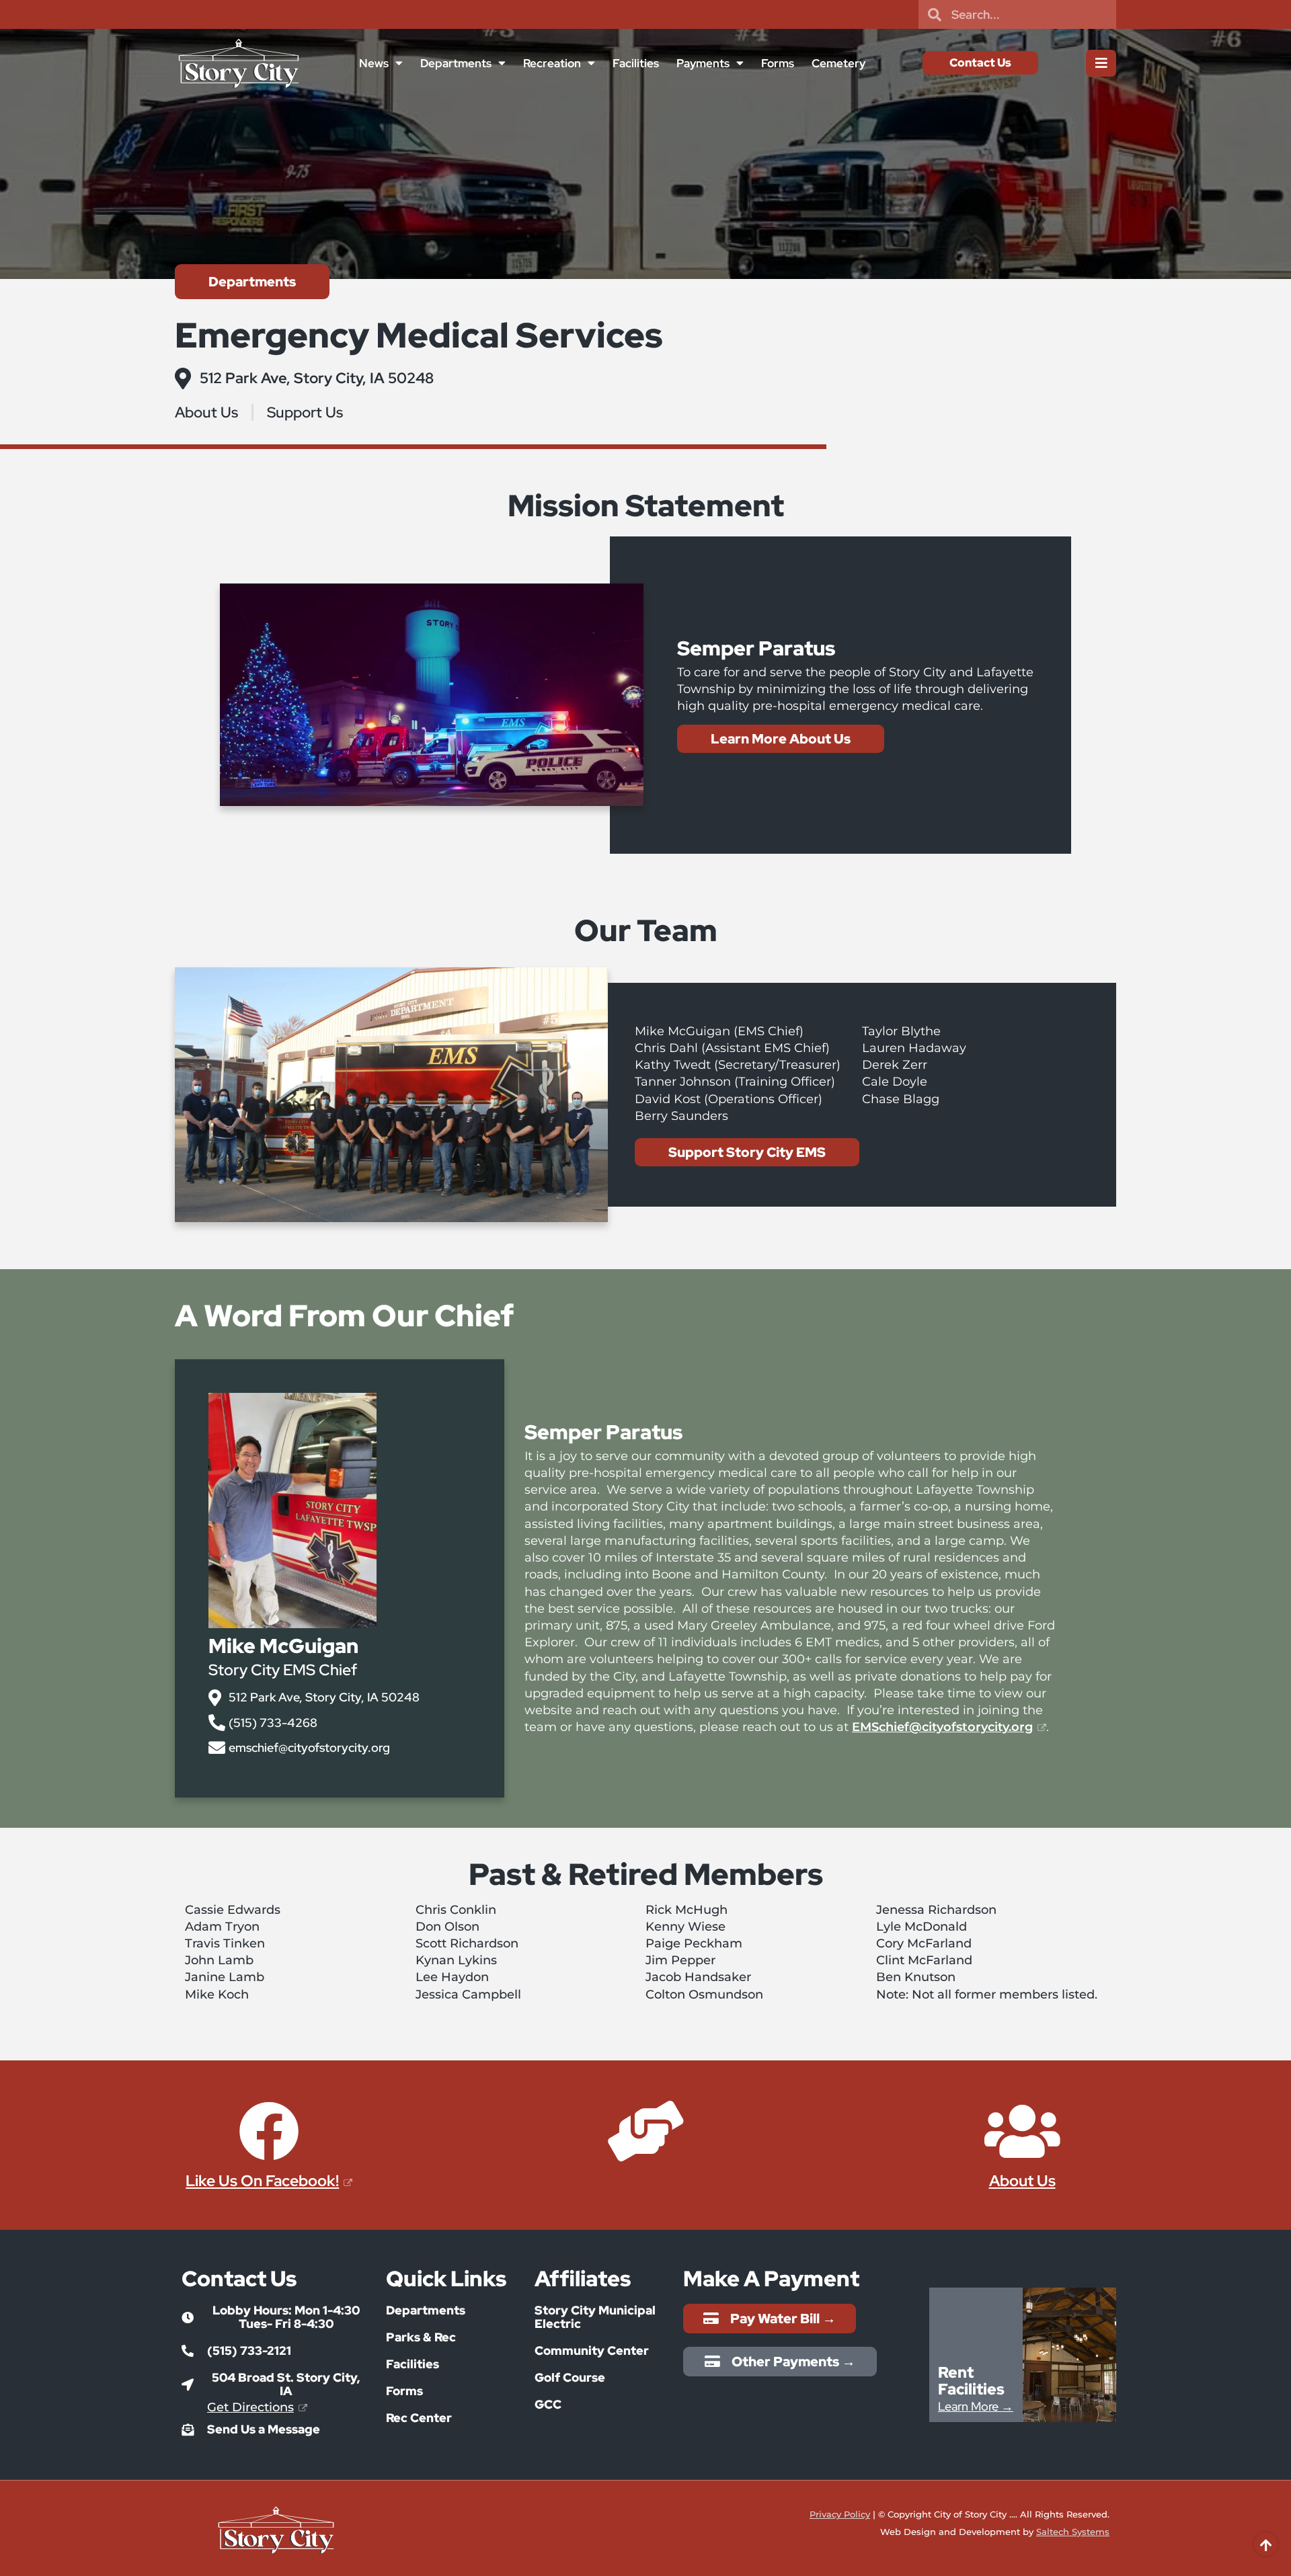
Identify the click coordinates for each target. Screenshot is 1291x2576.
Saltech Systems (1073, 2532)
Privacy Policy (840, 2514)
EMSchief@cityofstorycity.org (942, 1727)
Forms (778, 63)
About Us (1022, 2181)
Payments (703, 63)
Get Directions (250, 2407)
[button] (274, 2317)
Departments (456, 63)
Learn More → (976, 2406)
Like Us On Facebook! (262, 2181)
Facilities (636, 63)
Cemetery (838, 63)
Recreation (552, 63)
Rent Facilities (971, 2381)
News (374, 63)
